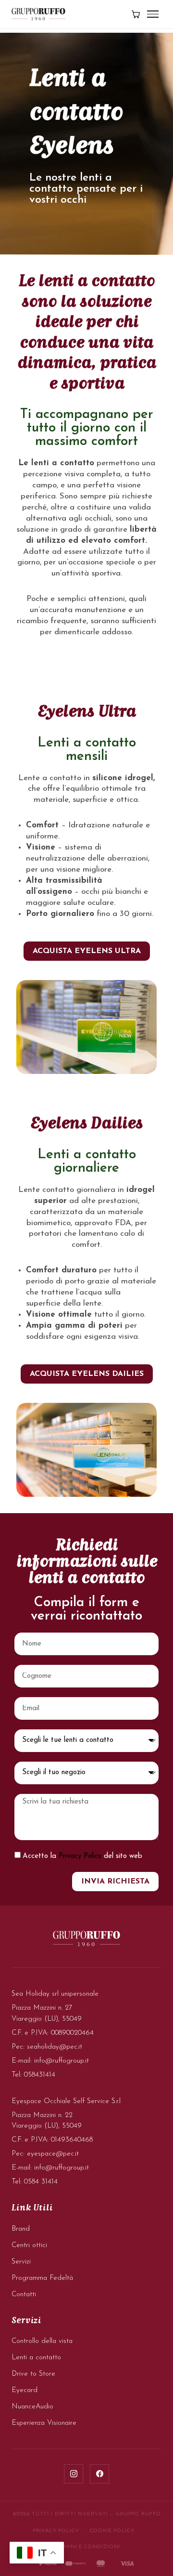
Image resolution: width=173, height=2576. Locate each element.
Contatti (24, 2295)
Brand (21, 2229)
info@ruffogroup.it (62, 2061)
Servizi (21, 2262)
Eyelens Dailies (86, 1124)
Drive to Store (33, 2374)
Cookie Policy (112, 2531)
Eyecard (25, 2390)
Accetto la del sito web (82, 1856)
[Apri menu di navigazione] (153, 14)
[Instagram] (74, 2474)
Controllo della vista (42, 2341)
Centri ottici (29, 2245)
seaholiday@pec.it (55, 2047)
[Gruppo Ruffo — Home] (38, 14)
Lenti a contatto (36, 2358)
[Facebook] (99, 2474)
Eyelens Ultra (87, 712)
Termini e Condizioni (86, 2547)
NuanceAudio (32, 2407)
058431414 (40, 2075)
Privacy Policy (80, 1856)
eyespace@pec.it (53, 2154)
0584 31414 (41, 2182)
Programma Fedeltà (42, 2278)
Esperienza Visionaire (44, 2423)
